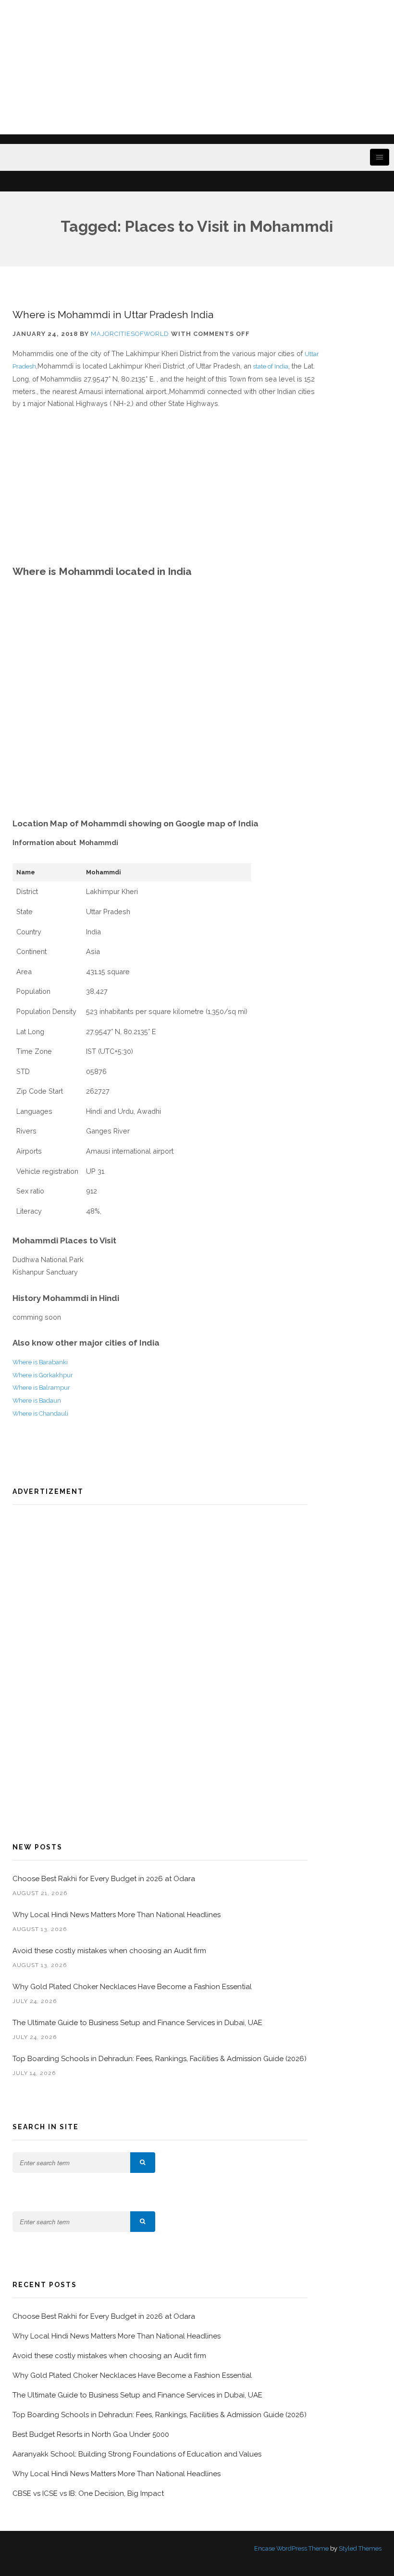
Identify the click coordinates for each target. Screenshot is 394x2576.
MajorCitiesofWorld (130, 334)
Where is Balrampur (41, 1388)
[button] (143, 2163)
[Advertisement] (197, 67)
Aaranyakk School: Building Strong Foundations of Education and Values (137, 2454)
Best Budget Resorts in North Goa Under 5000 (91, 2434)
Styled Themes (360, 2548)
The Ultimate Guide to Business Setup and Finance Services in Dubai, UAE (137, 2023)
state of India (270, 366)
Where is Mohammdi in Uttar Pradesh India (113, 315)
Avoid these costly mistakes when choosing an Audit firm (110, 1951)
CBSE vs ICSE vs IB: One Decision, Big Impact (88, 2493)
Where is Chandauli (40, 1413)
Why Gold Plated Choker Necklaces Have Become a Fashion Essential (132, 1987)
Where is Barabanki (40, 1362)
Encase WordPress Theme (291, 2548)
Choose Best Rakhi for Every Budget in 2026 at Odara (104, 1879)
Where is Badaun (37, 1401)
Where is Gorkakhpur (43, 1375)
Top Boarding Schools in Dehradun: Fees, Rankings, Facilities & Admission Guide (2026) (160, 2059)
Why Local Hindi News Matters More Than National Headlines (117, 1915)
